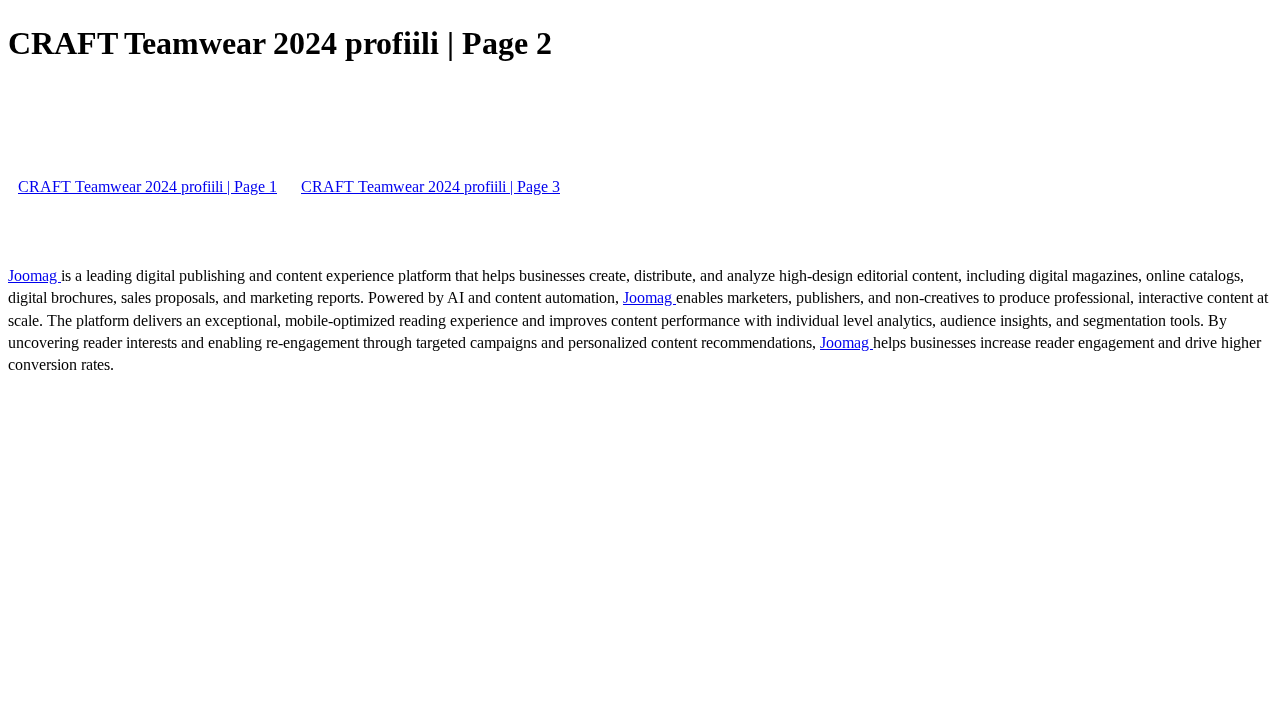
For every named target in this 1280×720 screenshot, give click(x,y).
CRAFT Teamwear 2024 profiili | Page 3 (430, 186)
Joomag (34, 275)
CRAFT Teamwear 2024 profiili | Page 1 (147, 186)
